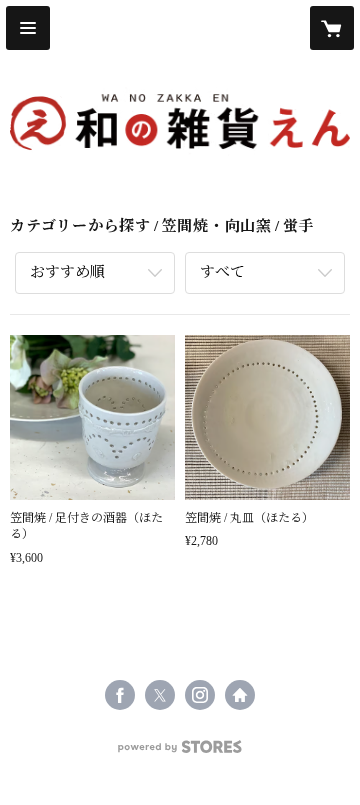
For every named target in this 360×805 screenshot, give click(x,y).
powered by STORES (180, 752)
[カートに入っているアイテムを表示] (332, 28)
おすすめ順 (67, 272)
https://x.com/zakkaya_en (160, 695)
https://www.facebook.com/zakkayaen (120, 695)
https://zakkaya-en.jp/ (240, 695)
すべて (222, 272)
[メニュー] (28, 28)
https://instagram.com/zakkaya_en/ (200, 695)
